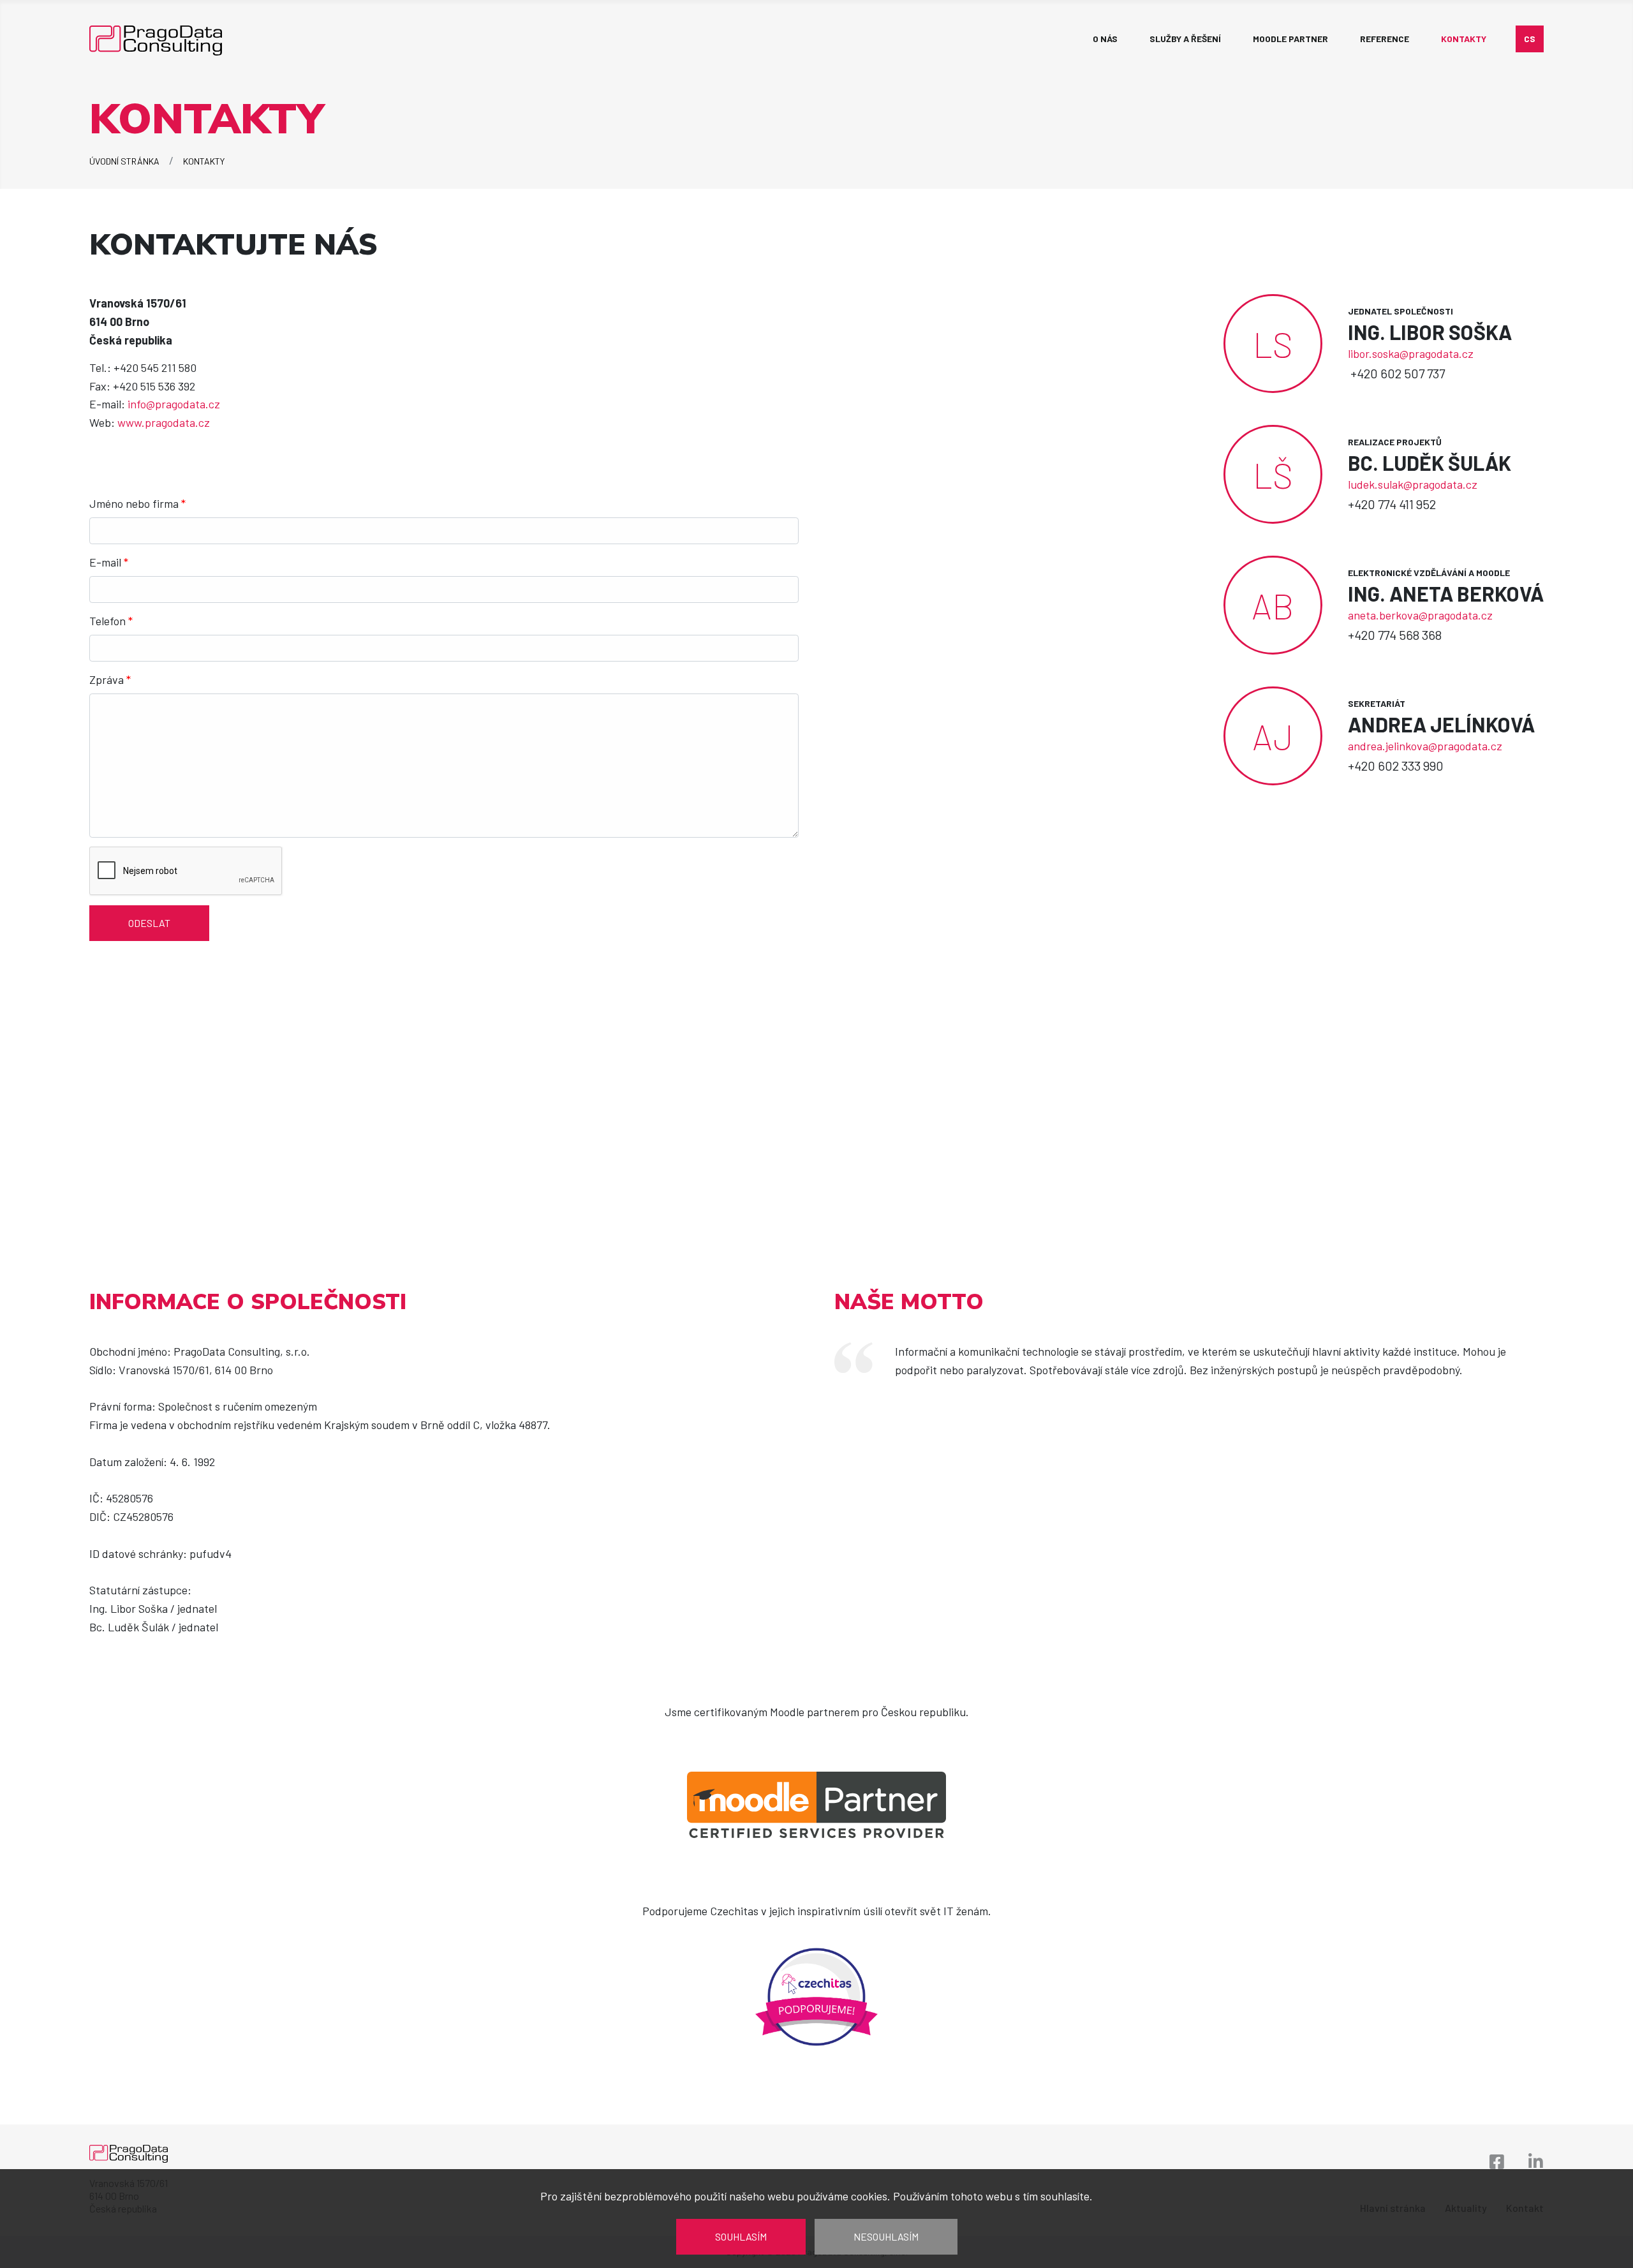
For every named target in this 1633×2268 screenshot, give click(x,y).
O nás (1105, 39)
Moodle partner (1290, 39)
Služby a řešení (1185, 39)
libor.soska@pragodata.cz (1411, 353)
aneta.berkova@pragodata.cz (1420, 615)
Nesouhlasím (886, 2236)
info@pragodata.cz (174, 404)
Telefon (111, 621)
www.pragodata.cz (164, 422)
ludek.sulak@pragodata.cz (1413, 484)
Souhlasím (741, 2236)
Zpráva (110, 679)
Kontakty (1464, 39)
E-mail (109, 562)
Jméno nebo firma (137, 503)
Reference (1385, 39)
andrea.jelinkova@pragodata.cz (1425, 746)
